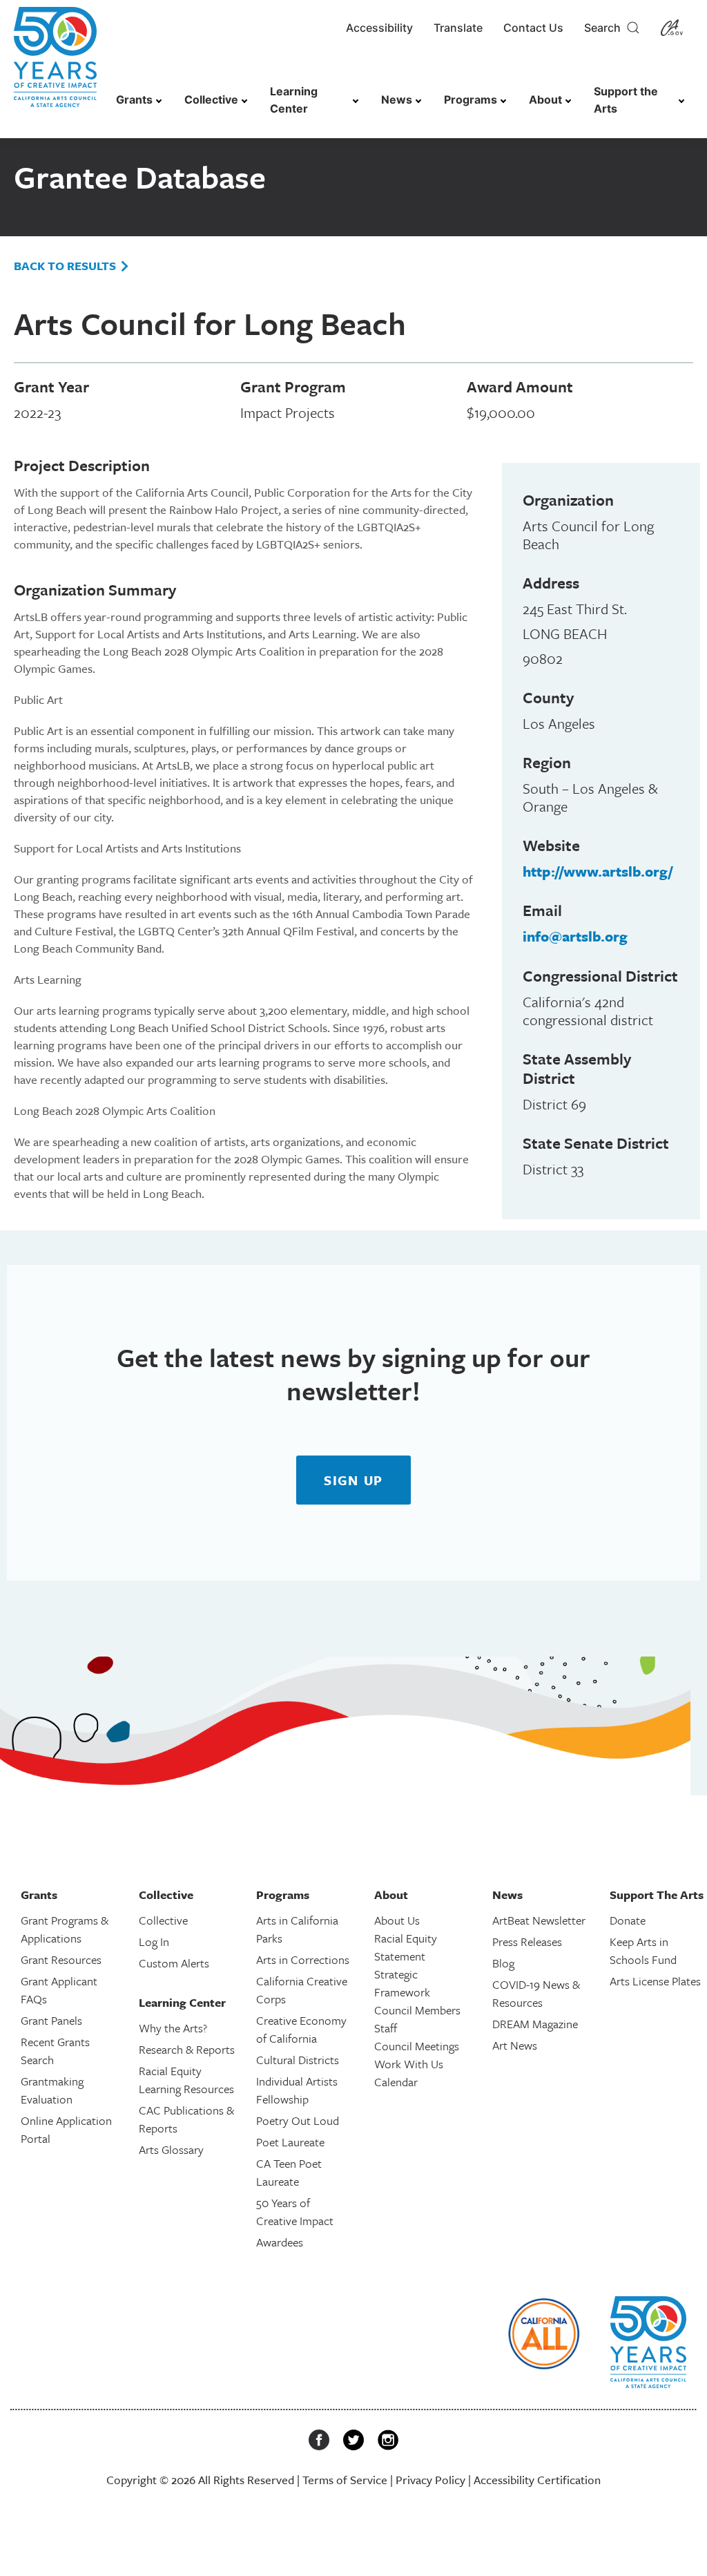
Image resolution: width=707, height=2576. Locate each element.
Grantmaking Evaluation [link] (52, 2090)
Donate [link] (628, 1920)
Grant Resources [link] (61, 1959)
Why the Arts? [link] (173, 2028)
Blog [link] (503, 1963)
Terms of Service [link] (345, 2480)
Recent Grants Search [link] (55, 2051)
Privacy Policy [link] (430, 2480)
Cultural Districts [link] (298, 2060)
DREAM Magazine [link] (535, 2024)
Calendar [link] (396, 2082)
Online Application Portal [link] (66, 2129)
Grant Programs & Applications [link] (65, 1929)
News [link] (397, 99)
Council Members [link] (417, 2010)
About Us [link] (397, 1920)
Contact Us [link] (533, 28)
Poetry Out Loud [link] (298, 2120)
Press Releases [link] (527, 1941)
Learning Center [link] (294, 100)
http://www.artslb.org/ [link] (598, 871)
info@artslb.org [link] (575, 936)
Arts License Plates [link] (655, 1981)
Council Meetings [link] (417, 2046)
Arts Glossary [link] (171, 2149)
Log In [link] (154, 1941)
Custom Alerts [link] (174, 1963)
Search (605, 28)
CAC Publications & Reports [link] (186, 2119)
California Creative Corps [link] (302, 1990)
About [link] (545, 99)
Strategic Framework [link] (402, 1983)
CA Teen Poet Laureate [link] (289, 2172)
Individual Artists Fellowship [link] (297, 2090)
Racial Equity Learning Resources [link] (186, 2080)
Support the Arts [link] (626, 100)
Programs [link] (471, 99)
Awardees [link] (280, 2242)
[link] (55, 64)
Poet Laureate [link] (290, 2142)
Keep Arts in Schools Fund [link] (643, 1950)
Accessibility (379, 28)
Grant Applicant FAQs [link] (59, 1990)
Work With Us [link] (409, 2064)
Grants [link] (134, 99)
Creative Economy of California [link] (301, 2029)
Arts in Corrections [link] (303, 1959)
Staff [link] (386, 2028)
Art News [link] (515, 2045)
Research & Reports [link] (187, 2049)
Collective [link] (211, 99)
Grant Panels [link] (51, 2020)
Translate (458, 28)
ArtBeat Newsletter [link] (539, 1920)
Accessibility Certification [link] (537, 2480)
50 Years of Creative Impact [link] (295, 2212)
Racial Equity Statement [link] (406, 1947)
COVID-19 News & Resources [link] (536, 1993)
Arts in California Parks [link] (297, 1929)
